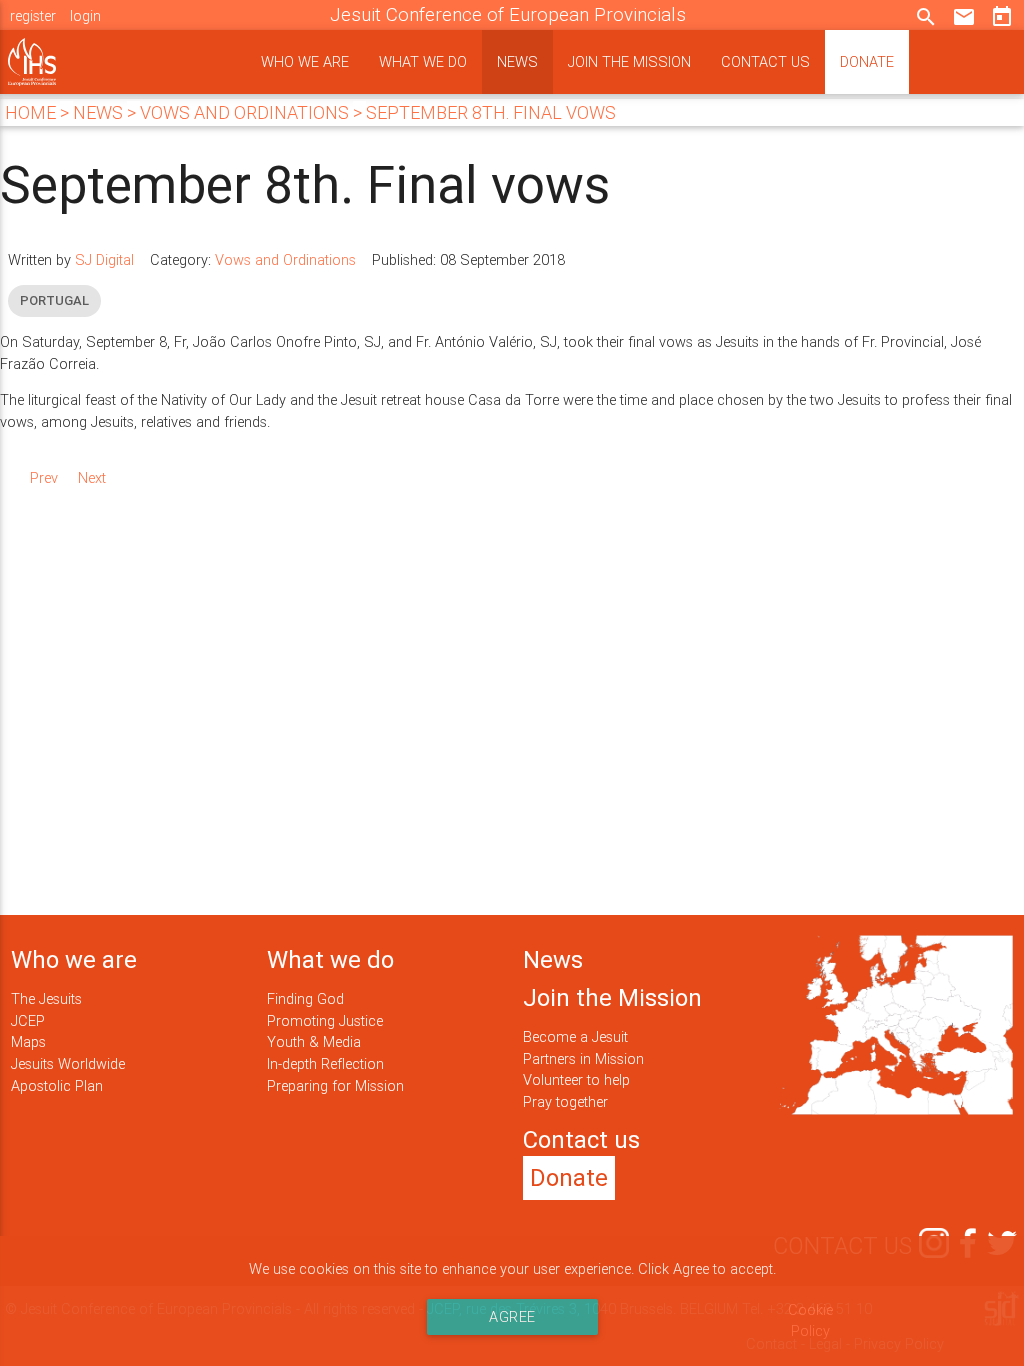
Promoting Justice (325, 1020)
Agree (512, 1316)
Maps (28, 1041)
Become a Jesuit (575, 1036)
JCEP (28, 1020)
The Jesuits (46, 998)
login (85, 15)
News (517, 61)
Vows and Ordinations (285, 259)
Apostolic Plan (57, 1085)
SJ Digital (104, 259)
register (33, 15)
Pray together (565, 1101)
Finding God (305, 998)
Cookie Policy (810, 1320)
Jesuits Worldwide (68, 1063)
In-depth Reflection (325, 1063)
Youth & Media (314, 1041)
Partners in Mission (583, 1058)
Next (92, 477)
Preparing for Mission (335, 1085)
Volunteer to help (576, 1079)
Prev (44, 477)
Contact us (765, 61)
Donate (867, 61)
